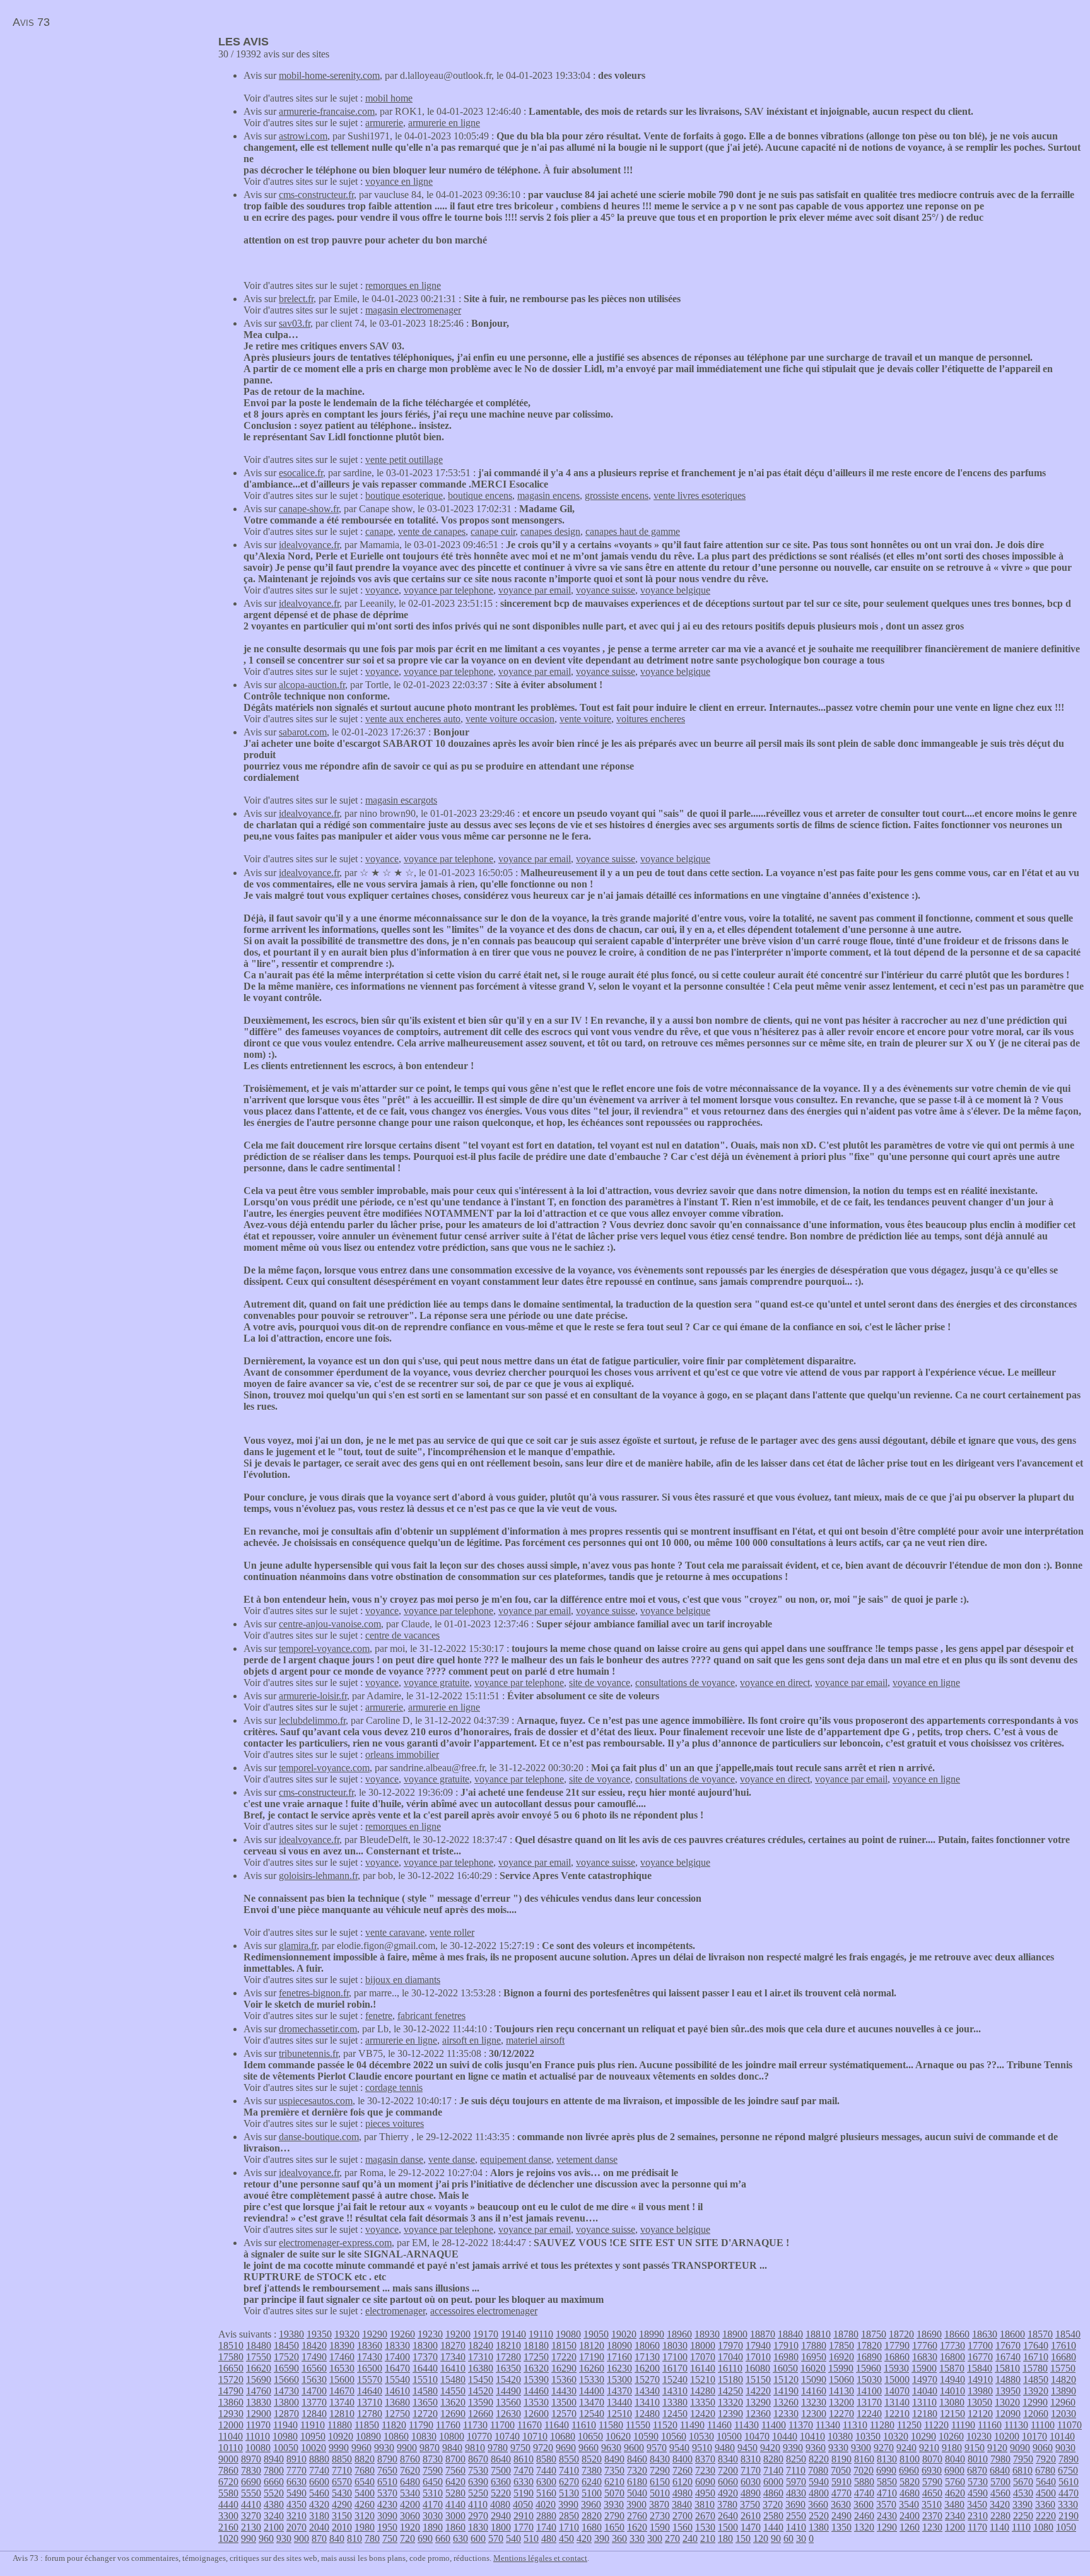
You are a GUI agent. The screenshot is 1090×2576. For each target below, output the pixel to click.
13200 (841, 2402)
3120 (365, 2516)
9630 (611, 2448)
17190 (592, 2357)
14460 (536, 2391)
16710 (1036, 2357)
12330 (786, 2414)
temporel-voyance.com (324, 1648)
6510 (387, 2482)
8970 (251, 2459)
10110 (231, 2448)
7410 (569, 2470)
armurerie (384, 123)
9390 (793, 2448)
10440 (785, 2436)
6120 (683, 2482)
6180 (637, 2482)
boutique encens (480, 495)
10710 (535, 2436)
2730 (660, 2516)
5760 (955, 2482)
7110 (796, 2470)
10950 (313, 2436)
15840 (980, 2368)
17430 (370, 2357)
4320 (319, 2504)
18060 (647, 2345)
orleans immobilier (402, 1754)
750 (390, 2538)
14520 (481, 2391)
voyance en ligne (399, 181)
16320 (536, 2368)
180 (725, 2538)
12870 (286, 2414)
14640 (370, 2391)
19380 (291, 2334)
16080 (758, 2368)
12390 (730, 2414)
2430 (887, 2516)
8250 (796, 2459)
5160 (546, 2493)
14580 (425, 2391)
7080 (818, 2470)
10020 (314, 2448)
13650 (425, 2402)
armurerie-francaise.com (327, 111)
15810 (1007, 2368)
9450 (747, 2448)
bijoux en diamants (403, 1980)
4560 (1000, 2493)
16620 (259, 2368)
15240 (675, 2380)
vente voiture (585, 719)
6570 (342, 2482)
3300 (228, 2516)
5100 (592, 2493)
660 (443, 2538)
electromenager (395, 2311)
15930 (896, 2368)
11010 (258, 2436)
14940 (952, 2380)
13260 (786, 2402)
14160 (814, 2391)
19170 (486, 2334)
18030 (675, 2345)
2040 (319, 2527)
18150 (564, 2345)
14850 (1036, 2380)
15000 (897, 2380)
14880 (1008, 2380)
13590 (481, 2402)
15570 (370, 2380)
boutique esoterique (404, 495)
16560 (314, 2368)
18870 (763, 2334)
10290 (923, 2436)
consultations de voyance (685, 1683)
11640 (557, 2425)
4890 (751, 2493)
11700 (502, 2425)
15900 (924, 2368)
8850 (342, 2459)
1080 (1043, 2527)
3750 (750, 2504)
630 (460, 2538)
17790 (897, 2345)
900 (302, 2538)
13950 (1008, 2391)
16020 (813, 2368)
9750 (520, 2448)
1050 (1066, 2527)
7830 (251, 2470)
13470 (592, 2402)
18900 (735, 2334)
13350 (703, 2402)
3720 (773, 2504)
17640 (1036, 2345)
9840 (452, 2448)
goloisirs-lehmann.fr (318, 1876)
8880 (319, 2459)
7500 (501, 2470)
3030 (433, 2516)
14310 (675, 2391)
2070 (296, 2527)
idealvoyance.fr (309, 545)
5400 (365, 2493)
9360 (816, 2448)
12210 (897, 2414)
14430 (564, 2391)
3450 (977, 2504)
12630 (508, 2414)
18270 (453, 2345)
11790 (421, 2425)
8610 (524, 2459)
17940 (758, 2345)
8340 (728, 2459)
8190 (841, 2459)
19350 (319, 2334)
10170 (1034, 2436)
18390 (342, 2345)
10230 (979, 2436)
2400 (910, 2516)
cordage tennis (394, 2087)
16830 (925, 2357)
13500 (564, 2402)
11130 (1016, 2425)
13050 (980, 2402)
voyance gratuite (437, 1683)
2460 (864, 2516)
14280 (703, 2391)
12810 (342, 2414)
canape (379, 531)
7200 (728, 2470)
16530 (342, 2368)
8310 (751, 2459)
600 (478, 2538)
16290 (564, 2368)
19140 (513, 2334)
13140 (897, 2402)
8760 (410, 2459)
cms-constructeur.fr (316, 195)
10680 (563, 2436)
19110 (541, 2334)
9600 (634, 2448)
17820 (869, 2345)
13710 (370, 2402)
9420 (770, 2448)
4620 (955, 2493)
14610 (397, 2391)
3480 (954, 2504)
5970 (796, 2482)
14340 (647, 2391)
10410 (812, 2436)
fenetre (379, 2016)
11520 (665, 2425)
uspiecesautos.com (316, 2101)
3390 (1023, 2504)
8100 (910, 2459)
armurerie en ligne (444, 123)
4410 (251, 2504)
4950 (705, 2493)
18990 (652, 2334)
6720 (228, 2482)
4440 (228, 2504)
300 (655, 2538)
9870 (430, 2448)
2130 (251, 2527)
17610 (1064, 2345)
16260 (592, 2368)
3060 (410, 2516)
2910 (524, 2516)
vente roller (452, 1932)
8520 (592, 2459)
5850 (887, 2482)
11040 (231, 2436)
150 (743, 2538)
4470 (1069, 2493)
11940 (285, 2425)
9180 (952, 2448)
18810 (818, 2334)
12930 (231, 2414)
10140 (1062, 2436)
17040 (730, 2357)
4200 (410, 2504)
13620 (453, 2402)
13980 (980, 2391)
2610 (751, 2516)
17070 (703, 2357)
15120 (786, 2380)
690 (425, 2538)
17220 (564, 2357)
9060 (1043, 2448)
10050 (286, 2448)
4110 (478, 2504)
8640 (501, 2459)
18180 (536, 2345)
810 (355, 2538)
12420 (703, 2414)
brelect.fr (296, 299)
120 (761, 2538)
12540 (592, 2414)
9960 (361, 2448)
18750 (874, 2334)
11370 (801, 2425)
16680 (1064, 2357)
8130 (887, 2459)
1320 (864, 2527)
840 (337, 2538)
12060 (1036, 2414)
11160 (990, 2425)
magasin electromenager (413, 310)
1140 (999, 2527)
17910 (786, 2345)
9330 (838, 2448)
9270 (884, 2448)
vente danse (452, 2159)
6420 (455, 2482)
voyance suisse (606, 590)
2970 (478, 2516)
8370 (705, 2459)
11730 (475, 2425)
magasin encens (548, 495)
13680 (397, 2402)
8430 (660, 2459)
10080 (258, 2448)
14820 (1064, 2380)
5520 (274, 2493)
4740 (864, 2493)
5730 (978, 2482)
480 (549, 2538)
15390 (536, 2380)
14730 (286, 2391)
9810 (475, 2448)
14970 (925, 2380)
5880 (864, 2482)
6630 (296, 2482)
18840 (790, 2334)
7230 (705, 2470)
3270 (251, 2516)
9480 (725, 2448)
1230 (932, 2527)
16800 (952, 2357)
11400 (774, 2425)
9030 (1065, 2448)
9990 (339, 2448)
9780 (498, 2448)
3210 (296, 2516)
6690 (251, 2482)
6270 (569, 2482)
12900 (259, 2414)
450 (566, 2538)
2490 (841, 2516)
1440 (773, 2527)
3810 (705, 2504)
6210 (614, 2482)
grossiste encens (617, 495)
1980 (365, 2527)
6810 (1023, 2470)
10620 (618, 2436)
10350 (868, 2436)
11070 (1069, 2425)
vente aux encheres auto (413, 719)
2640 (728, 2516)
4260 (365, 2504)
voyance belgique (675, 590)
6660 (274, 2482)
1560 (683, 2527)
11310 (855, 2425)
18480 (259, 2345)
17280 (508, 2357)
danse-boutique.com (319, 2137)
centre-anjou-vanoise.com (330, 1624)
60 (788, 2538)
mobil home (389, 98)
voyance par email (535, 590)
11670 (530, 2425)
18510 (231, 2345)
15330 (592, 2380)
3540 (909, 2504)
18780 (846, 2334)
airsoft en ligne (472, 2040)
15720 (231, 2380)
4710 (887, 2493)
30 (801, 2538)
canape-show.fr (309, 509)
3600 (864, 2504)
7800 (274, 2470)
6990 (886, 2470)
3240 (274, 2516)
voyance (382, 590)
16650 (231, 2368)
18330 (397, 2345)
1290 (887, 2527)
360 (619, 2538)
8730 (433, 2459)
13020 (1007, 2402)
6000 (773, 2482)
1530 (705, 2527)
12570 (564, 2414)
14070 (897, 2391)
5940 (819, 2482)
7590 (433, 2470)
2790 (614, 2516)
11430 (747, 2425)
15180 (730, 2380)
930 (284, 2538)
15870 (952, 2368)
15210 (703, 2380)
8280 (773, 2459)
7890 (1069, 2459)
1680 (592, 2527)
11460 (719, 2425)
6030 (751, 2482)
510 (531, 2538)
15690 (259, 2380)
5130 (569, 2493)
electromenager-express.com (335, 2243)
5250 (478, 2493)
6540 (365, 2482)
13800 (286, 2402)
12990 (1035, 2402)
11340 (828, 2425)
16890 (869, 2357)
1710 (569, 2527)
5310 (433, 2493)
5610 (1069, 2482)
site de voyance (600, 1683)
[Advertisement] (106, 124)
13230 (814, 2402)
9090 (1020, 2448)
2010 (342, 2527)
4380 (274, 2504)
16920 (841, 2357)
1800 (501, 2527)
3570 (886, 2504)
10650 (590, 2436)
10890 (368, 2436)
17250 (536, 2357)
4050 (523, 2504)
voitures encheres (651, 719)
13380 (675, 2402)
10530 (701, 2436)
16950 (814, 2357)
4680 (910, 2493)
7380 (592, 2470)
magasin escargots (401, 800)
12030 (1064, 2414)
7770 (296, 2470)
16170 (675, 2368)
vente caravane (395, 1932)
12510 (619, 2414)
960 (266, 2538)
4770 (841, 2493)
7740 (319, 2470)
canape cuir (493, 531)
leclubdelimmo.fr (312, 1720)
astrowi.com (303, 136)
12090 (1008, 2414)
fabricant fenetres (431, 2016)
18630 (985, 2334)
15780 (1035, 2368)
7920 (1046, 2459)
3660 (818, 2504)
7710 (342, 2470)
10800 (452, 2436)
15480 (453, 2380)
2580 (773, 2516)
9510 (702, 2448)
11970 (258, 2425)
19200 (458, 2334)
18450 (286, 2345)
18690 (929, 2334)
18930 (707, 2334)
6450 (433, 2482)
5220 (501, 2493)
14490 (508, 2391)
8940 (274, 2459)
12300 (814, 2414)
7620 (410, 2470)
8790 (387, 2459)
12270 (841, 2414)
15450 (481, 2380)
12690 (453, 2414)
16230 (619, 2368)
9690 (566, 2448)
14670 (342, 2391)
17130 (647, 2357)
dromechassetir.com (318, 2029)
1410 (796, 2527)
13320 (730, 2402)
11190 (963, 2425)
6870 (977, 2470)
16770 (980, 2357)
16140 (703, 2368)
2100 (274, 2527)
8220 (819, 2459)
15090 (814, 2380)
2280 (1000, 2516)
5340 (410, 2493)
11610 (584, 2425)
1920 (410, 2527)
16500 (370, 2368)
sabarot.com (303, 732)
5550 (251, 2493)
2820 (592, 2516)
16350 (508, 2368)
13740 (342, 2402)
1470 (751, 2527)
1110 (1021, 2527)
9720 (543, 2448)
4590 (978, 2493)
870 (319, 2538)
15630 (314, 2380)
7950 (1023, 2459)
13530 (536, 2402)
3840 (682, 2504)
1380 (819, 2527)
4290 (342, 2504)
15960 (869, 2368)
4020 (546, 2504)
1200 (955, 2527)
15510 (425, 2380)
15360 (564, 2380)
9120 (997, 2448)
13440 (619, 2402)
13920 (1036, 2391)
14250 (730, 2391)
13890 (1064, 2391)
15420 (508, 2380)
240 (690, 2538)
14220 (758, 2391)
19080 (568, 2334)
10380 (840, 2436)
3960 (591, 2504)
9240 (906, 2448)
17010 (758, 2357)
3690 (795, 2504)
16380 (481, 2368)
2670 (705, 2516)
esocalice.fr (301, 473)
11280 (882, 2425)
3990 (568, 2504)
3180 (319, 2516)
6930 (932, 2470)
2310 (978, 2516)
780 (372, 2538)
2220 (1046, 2516)
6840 (1000, 2470)
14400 (592, 2391)
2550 (796, 2516)
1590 (660, 2527)
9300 (861, 2448)
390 (602, 2538)
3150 (342, 2516)
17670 (1008, 2345)
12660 (481, 2414)
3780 (727, 2504)
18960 (679, 2334)
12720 (425, 2414)
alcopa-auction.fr (312, 685)
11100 (1043, 2425)
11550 (638, 2425)
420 (584, 2538)
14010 (952, 2391)
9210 (929, 2448)
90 (776, 2538)
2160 (228, 2527)
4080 (500, 2504)
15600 (342, 2380)
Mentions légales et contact (540, 2558)
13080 (952, 2402)
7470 (524, 2470)
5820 (910, 2482)
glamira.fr (298, 1946)
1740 (546, 2527)
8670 (478, 2459)
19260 (402, 2334)
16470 (397, 2368)
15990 (841, 2368)
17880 (814, 2345)
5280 (455, 2493)
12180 (925, 2414)
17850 (841, 2345)
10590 (646, 2436)
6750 (1068, 2470)
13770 (314, 2402)
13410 (647, 2402)
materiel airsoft (535, 2040)
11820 (394, 2425)
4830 (796, 2493)
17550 (259, 2357)
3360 (1045, 2504)
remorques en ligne (403, 285)
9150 (975, 2448)
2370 (932, 2516)
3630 (841, 2504)
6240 (592, 2482)
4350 (296, 2504)
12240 (869, 2414)
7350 (614, 2470)
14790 (231, 2391)
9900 (407, 2448)
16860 (897, 2357)
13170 (869, 2402)
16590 (286, 2368)
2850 (569, 2516)
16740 (1008, 2357)
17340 (453, 2357)
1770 (524, 2527)
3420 (1000, 2504)
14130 (841, 2391)
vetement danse (587, 2159)
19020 (624, 2334)
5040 (637, 2493)
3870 (659, 2504)
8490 (614, 2459)
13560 (508, 2402)
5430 (342, 2493)
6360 (501, 2482)
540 (513, 2538)
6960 (909, 2470)
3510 (932, 2504)
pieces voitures (395, 2123)
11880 (340, 2425)
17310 (481, 2357)
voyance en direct (775, 1683)
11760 (448, 2425)
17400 (397, 2357)
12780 (370, 2414)
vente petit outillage (404, 460)
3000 (455, 2516)
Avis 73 (31, 22)
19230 (430, 2334)
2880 (546, 2516)
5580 (228, 2493)
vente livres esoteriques (700, 495)
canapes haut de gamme (633, 531)
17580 (231, 2357)
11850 (367, 2425)
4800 (819, 2493)
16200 (647, 2368)
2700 (683, 2516)
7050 (841, 2470)
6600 (319, 2482)
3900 (636, 2504)
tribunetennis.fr (308, 2053)
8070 (932, 2459)
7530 (478, 2470)
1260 (910, 2527)
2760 (637, 2516)
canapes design (550, 531)
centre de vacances (402, 1635)
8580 (546, 2459)
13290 (758, 2402)
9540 (679, 2448)
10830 (424, 2436)
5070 (614, 2493)
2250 (1023, 2516)
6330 (524, 2482)
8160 (864, 2459)
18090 (619, 2345)
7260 (683, 2470)
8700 (455, 2459)
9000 (228, 2459)
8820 (365, 2459)
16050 (785, 2368)
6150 (660, 2482)
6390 (478, 2482)
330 (637, 2538)
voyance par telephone (448, 590)
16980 (786, 2357)
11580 (611, 2425)
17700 (980, 2345)
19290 (375, 2334)
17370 (425, 2357)
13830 (259, 2402)
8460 (637, 2459)
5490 (296, 2493)
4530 (1023, 2493)
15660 (286, 2380)
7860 (228, 2470)
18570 (1040, 2334)
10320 (896, 2436)
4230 (387, 2504)
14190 (786, 2391)
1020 (228, 2538)
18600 (1012, 2334)
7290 (660, 2470)
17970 (730, 2345)
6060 (728, 2482)
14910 (980, 2380)
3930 (614, 2504)
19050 (596, 2334)
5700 (1000, 2482)
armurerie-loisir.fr (313, 1696)
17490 (314, 2357)
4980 (683, 2493)
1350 (841, 2527)
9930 (384, 2448)
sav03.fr (295, 323)
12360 (758, 2414)
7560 (455, 2470)
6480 (410, 2482)
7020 (864, 2470)
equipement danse (516, 2159)
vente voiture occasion (510, 719)
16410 (453, 2368)
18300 (425, 2345)
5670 (1023, 2482)
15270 (647, 2380)
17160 (619, 2357)
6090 (705, 2482)
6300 (546, 2482)
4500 (1046, 2493)
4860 (773, 2493)
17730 (952, 2345)
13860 (231, 2402)
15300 (619, 2380)
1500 (728, 2527)
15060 (841, 2380)
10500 (729, 2436)
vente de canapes (432, 531)
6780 (1045, 2470)
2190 (1069, 2516)
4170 (433, 2504)
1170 (977, 2527)
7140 (773, 2470)
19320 (347, 2334)
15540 (397, 2380)
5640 (1046, 2482)
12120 (980, 2414)
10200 (1007, 2436)
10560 (674, 2436)
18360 (370, 2345)
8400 (683, 2459)
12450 (675, 2414)
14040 (925, 2391)
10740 (507, 2436)
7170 (751, 2470)
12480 (647, 2414)
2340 (955, 2516)
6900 (954, 2470)
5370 (387, 2493)
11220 (936, 2425)
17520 (286, 2357)
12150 (952, 2414)
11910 (313, 2425)
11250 (909, 2425)
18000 (703, 2345)
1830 (478, 2527)
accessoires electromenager (484, 2311)
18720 (901, 2334)
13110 (924, 2402)
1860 (455, 2527)
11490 (692, 2425)
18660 (957, 2334)
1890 (433, 2527)
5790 (932, 2482)
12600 (536, 2414)
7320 (637, 2470)
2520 (819, 2516)
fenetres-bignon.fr (314, 1993)
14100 (869, 2391)
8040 (955, 2459)
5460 (319, 2493)
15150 (758, 2380)
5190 (524, 2493)
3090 (387, 2516)
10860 (396, 2436)
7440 (546, 2470)
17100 (675, 2357)
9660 (589, 2448)
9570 (657, 2448)
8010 (978, 2459)
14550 (453, 2391)
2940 (501, 2516)
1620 (637, 2527)
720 (407, 2538)
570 (496, 2538)
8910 (296, 2459)
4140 (455, 2504)
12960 (1063, 2402)
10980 (285, 2436)
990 (249, 2538)
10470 (757, 2436)
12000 (231, 2425)
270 (672, 2538)
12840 (314, 2414)
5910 (841, 2482)
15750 (1063, 2368)
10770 (479, 2436)
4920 (728, 2493)
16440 (425, 2368)
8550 (569, 2459)
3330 (1068, 2504)
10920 (341, 2436)
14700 (314, 2391)
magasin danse (394, 2159)
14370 (619, 2391)
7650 (387, 2470)
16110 (730, 2368)
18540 (1068, 2334)
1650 (614, 2527)
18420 (314, 2345)
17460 (342, 2357)
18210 (508, 2345)
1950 (387, 2527)
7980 (1000, 2459)
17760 (925, 2345)
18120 (592, 2345)
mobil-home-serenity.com (329, 75)
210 (708, 2538)
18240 (481, 2345)
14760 (259, 2391)
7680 (365, 2470)
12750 (397, 2414)
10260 (951, 2436)
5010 (660, 2493)
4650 (932, 2493)
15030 (869, 2380)
